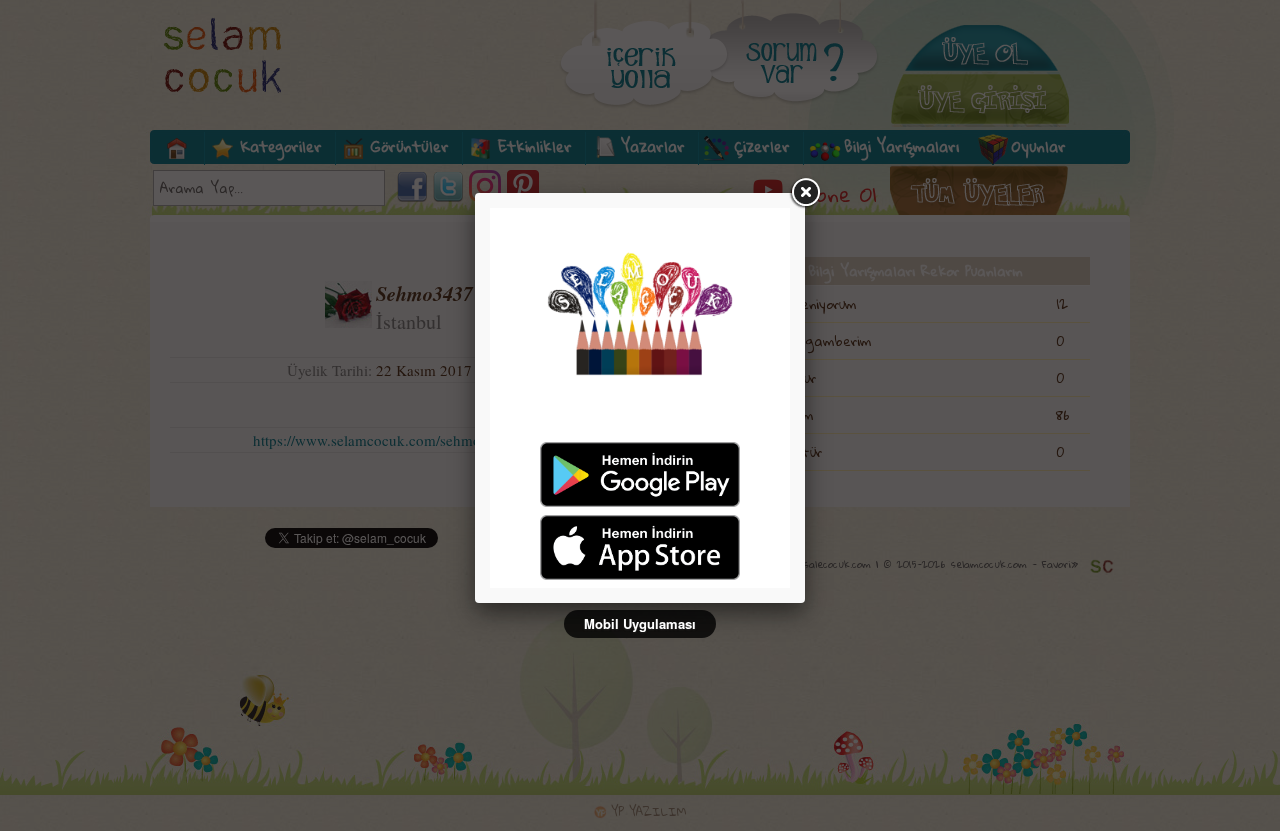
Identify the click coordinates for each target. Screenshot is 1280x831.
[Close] (805, 193)
